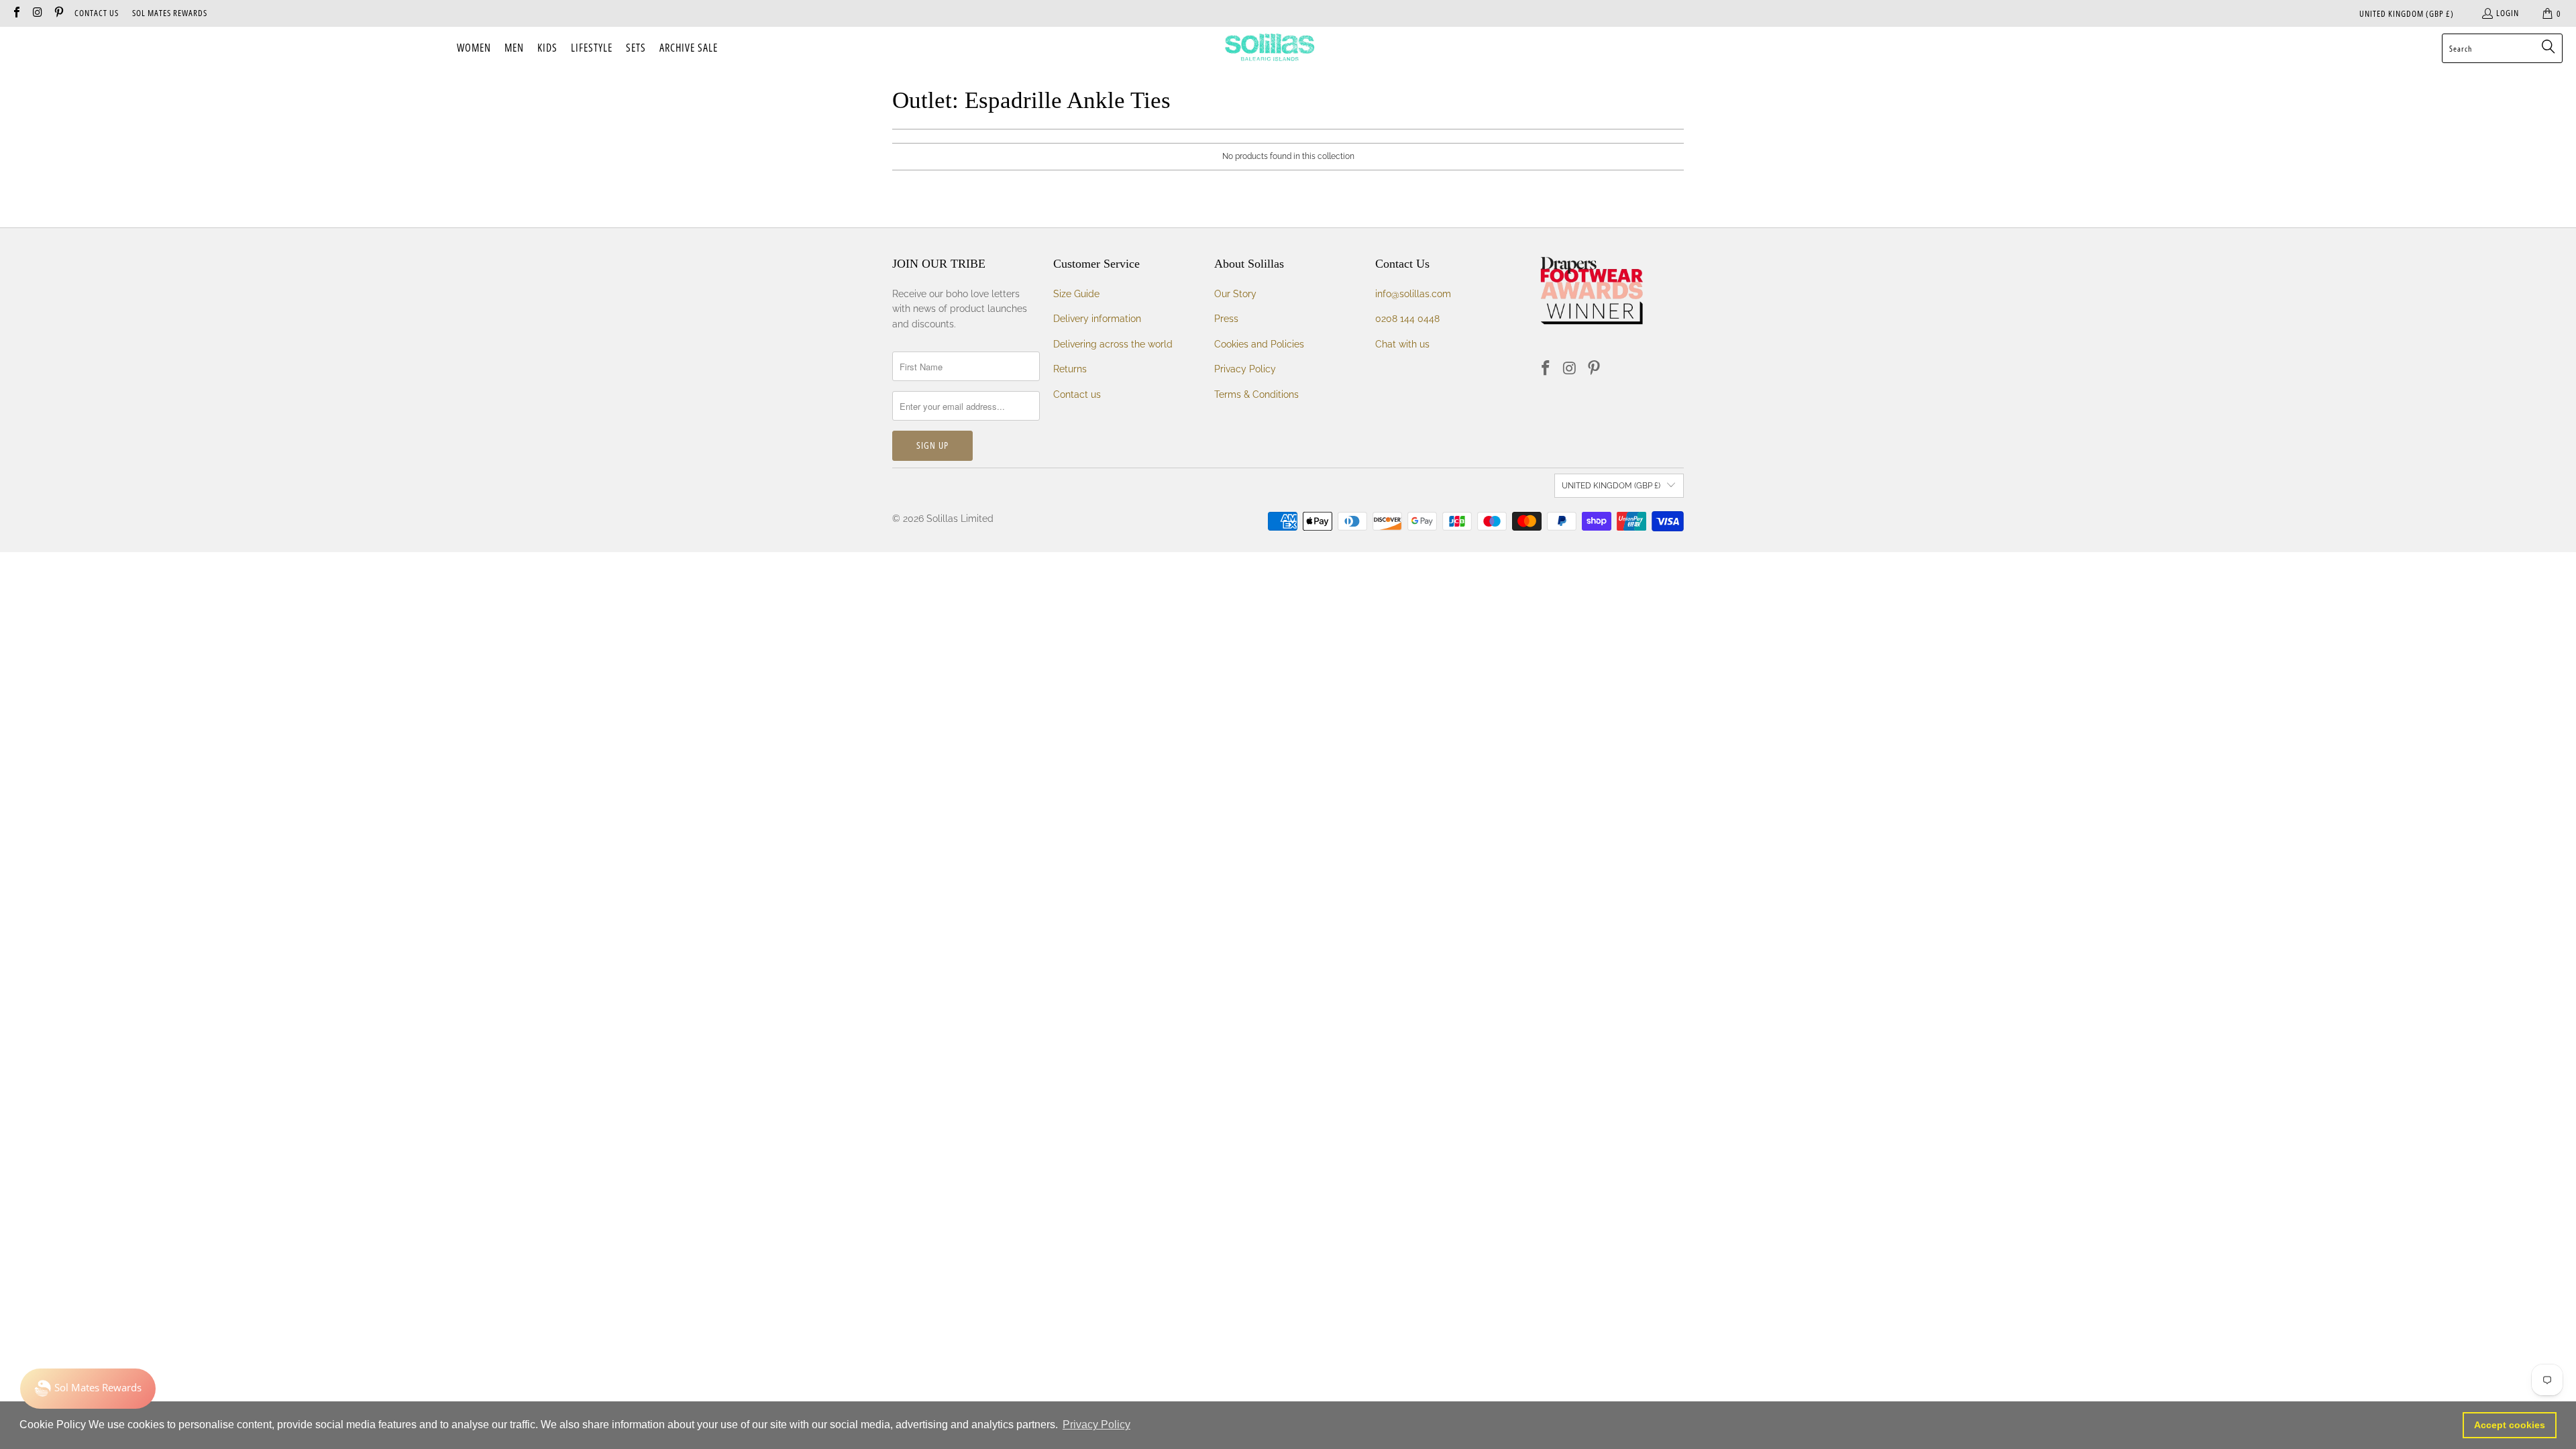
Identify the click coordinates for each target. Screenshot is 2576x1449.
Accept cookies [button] (2510, 1425)
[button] (474, 48)
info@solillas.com (1413, 294)
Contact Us (97, 13)
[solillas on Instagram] (37, 13)
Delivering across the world (1113, 344)
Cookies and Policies (1259, 344)
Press (1226, 319)
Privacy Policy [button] (1096, 1425)
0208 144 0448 (1407, 319)
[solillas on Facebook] (16, 13)
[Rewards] (88, 1389)
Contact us (1077, 394)
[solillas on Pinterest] (58, 13)
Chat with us (1402, 344)
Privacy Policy (1245, 369)
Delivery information (1097, 319)
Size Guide (1076, 294)
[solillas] (1270, 48)
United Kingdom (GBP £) (2407, 13)
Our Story (1235, 294)
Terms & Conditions (1256, 394)
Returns (1070, 369)
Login (2508, 13)
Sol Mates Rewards (170, 13)
